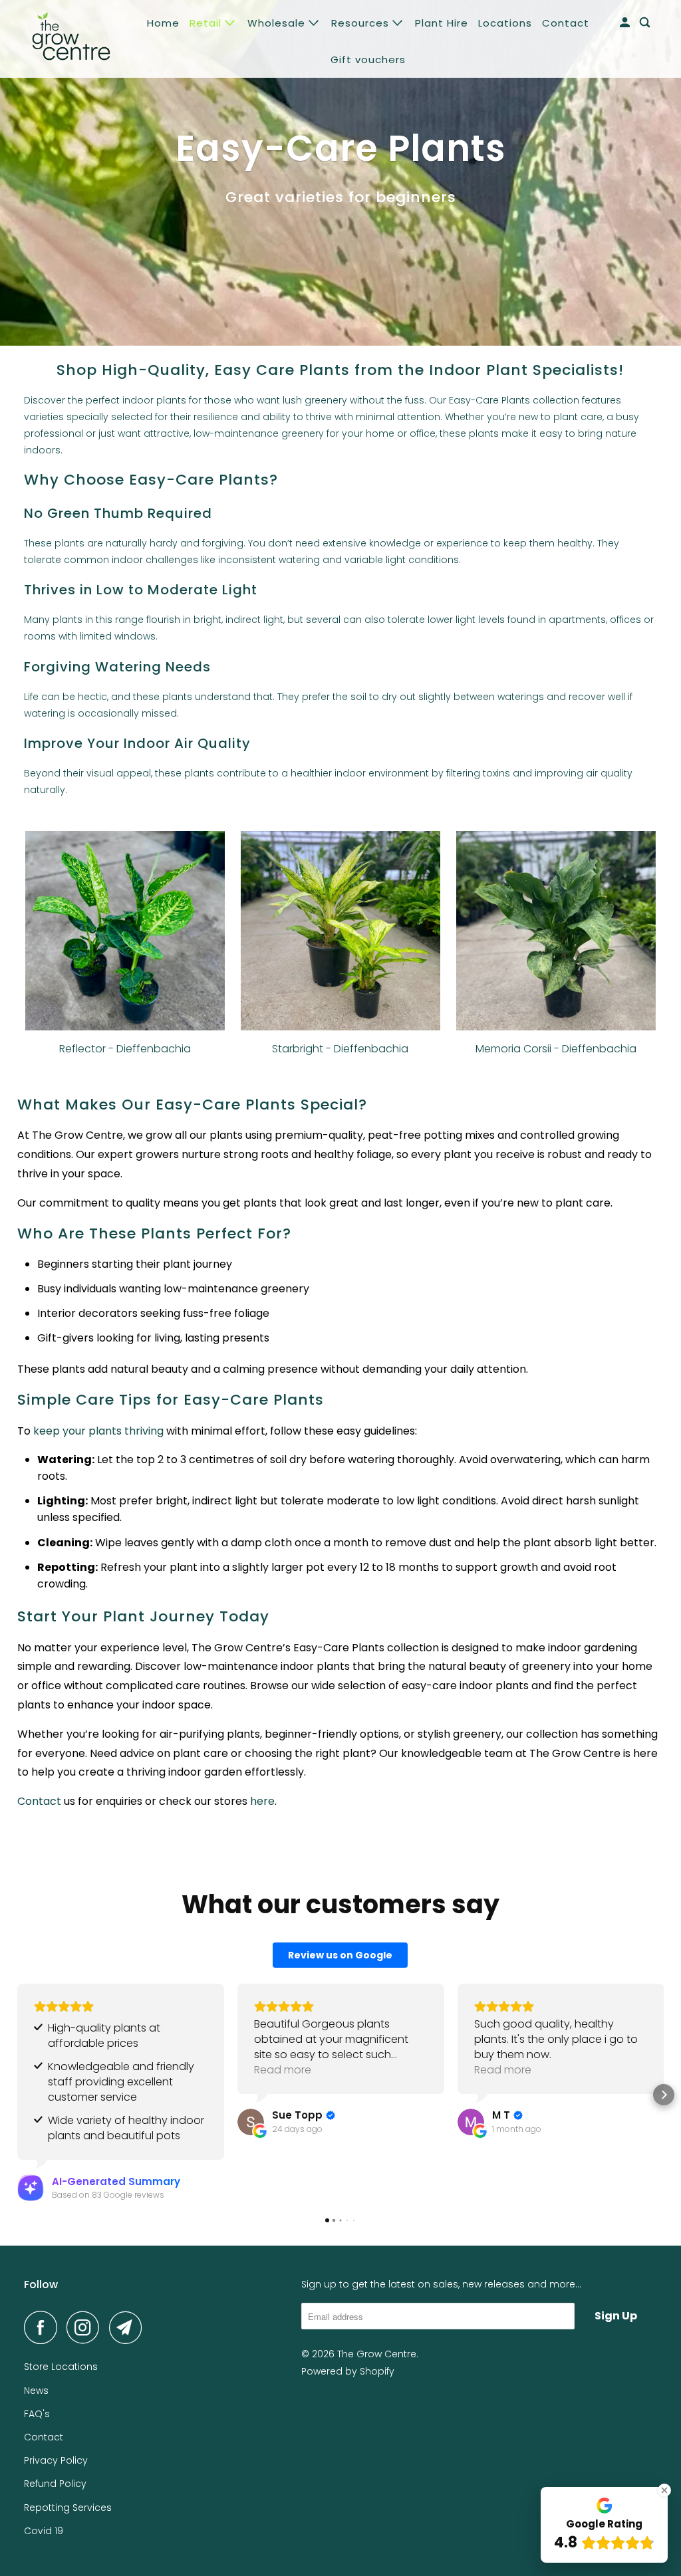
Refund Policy (55, 2484)
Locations (505, 23)
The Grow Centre (377, 2354)
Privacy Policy (56, 2460)
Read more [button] (283, 2070)
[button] (17, 2095)
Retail (207, 23)
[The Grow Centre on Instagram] (86, 2327)
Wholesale (278, 23)
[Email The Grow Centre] (129, 2327)
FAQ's (37, 2414)
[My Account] (626, 23)
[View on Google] (251, 2122)
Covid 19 (44, 2531)
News (36, 2391)
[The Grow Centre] (71, 39)
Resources (362, 23)
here (261, 1801)
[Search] (646, 23)
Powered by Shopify (348, 2371)
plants (484, 433)
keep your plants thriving (98, 1431)
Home (163, 23)
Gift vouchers (368, 59)
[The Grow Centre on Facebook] (44, 2327)
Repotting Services (68, 2508)
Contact (566, 23)
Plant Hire (442, 23)
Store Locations (61, 2367)
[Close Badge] (664, 2490)
